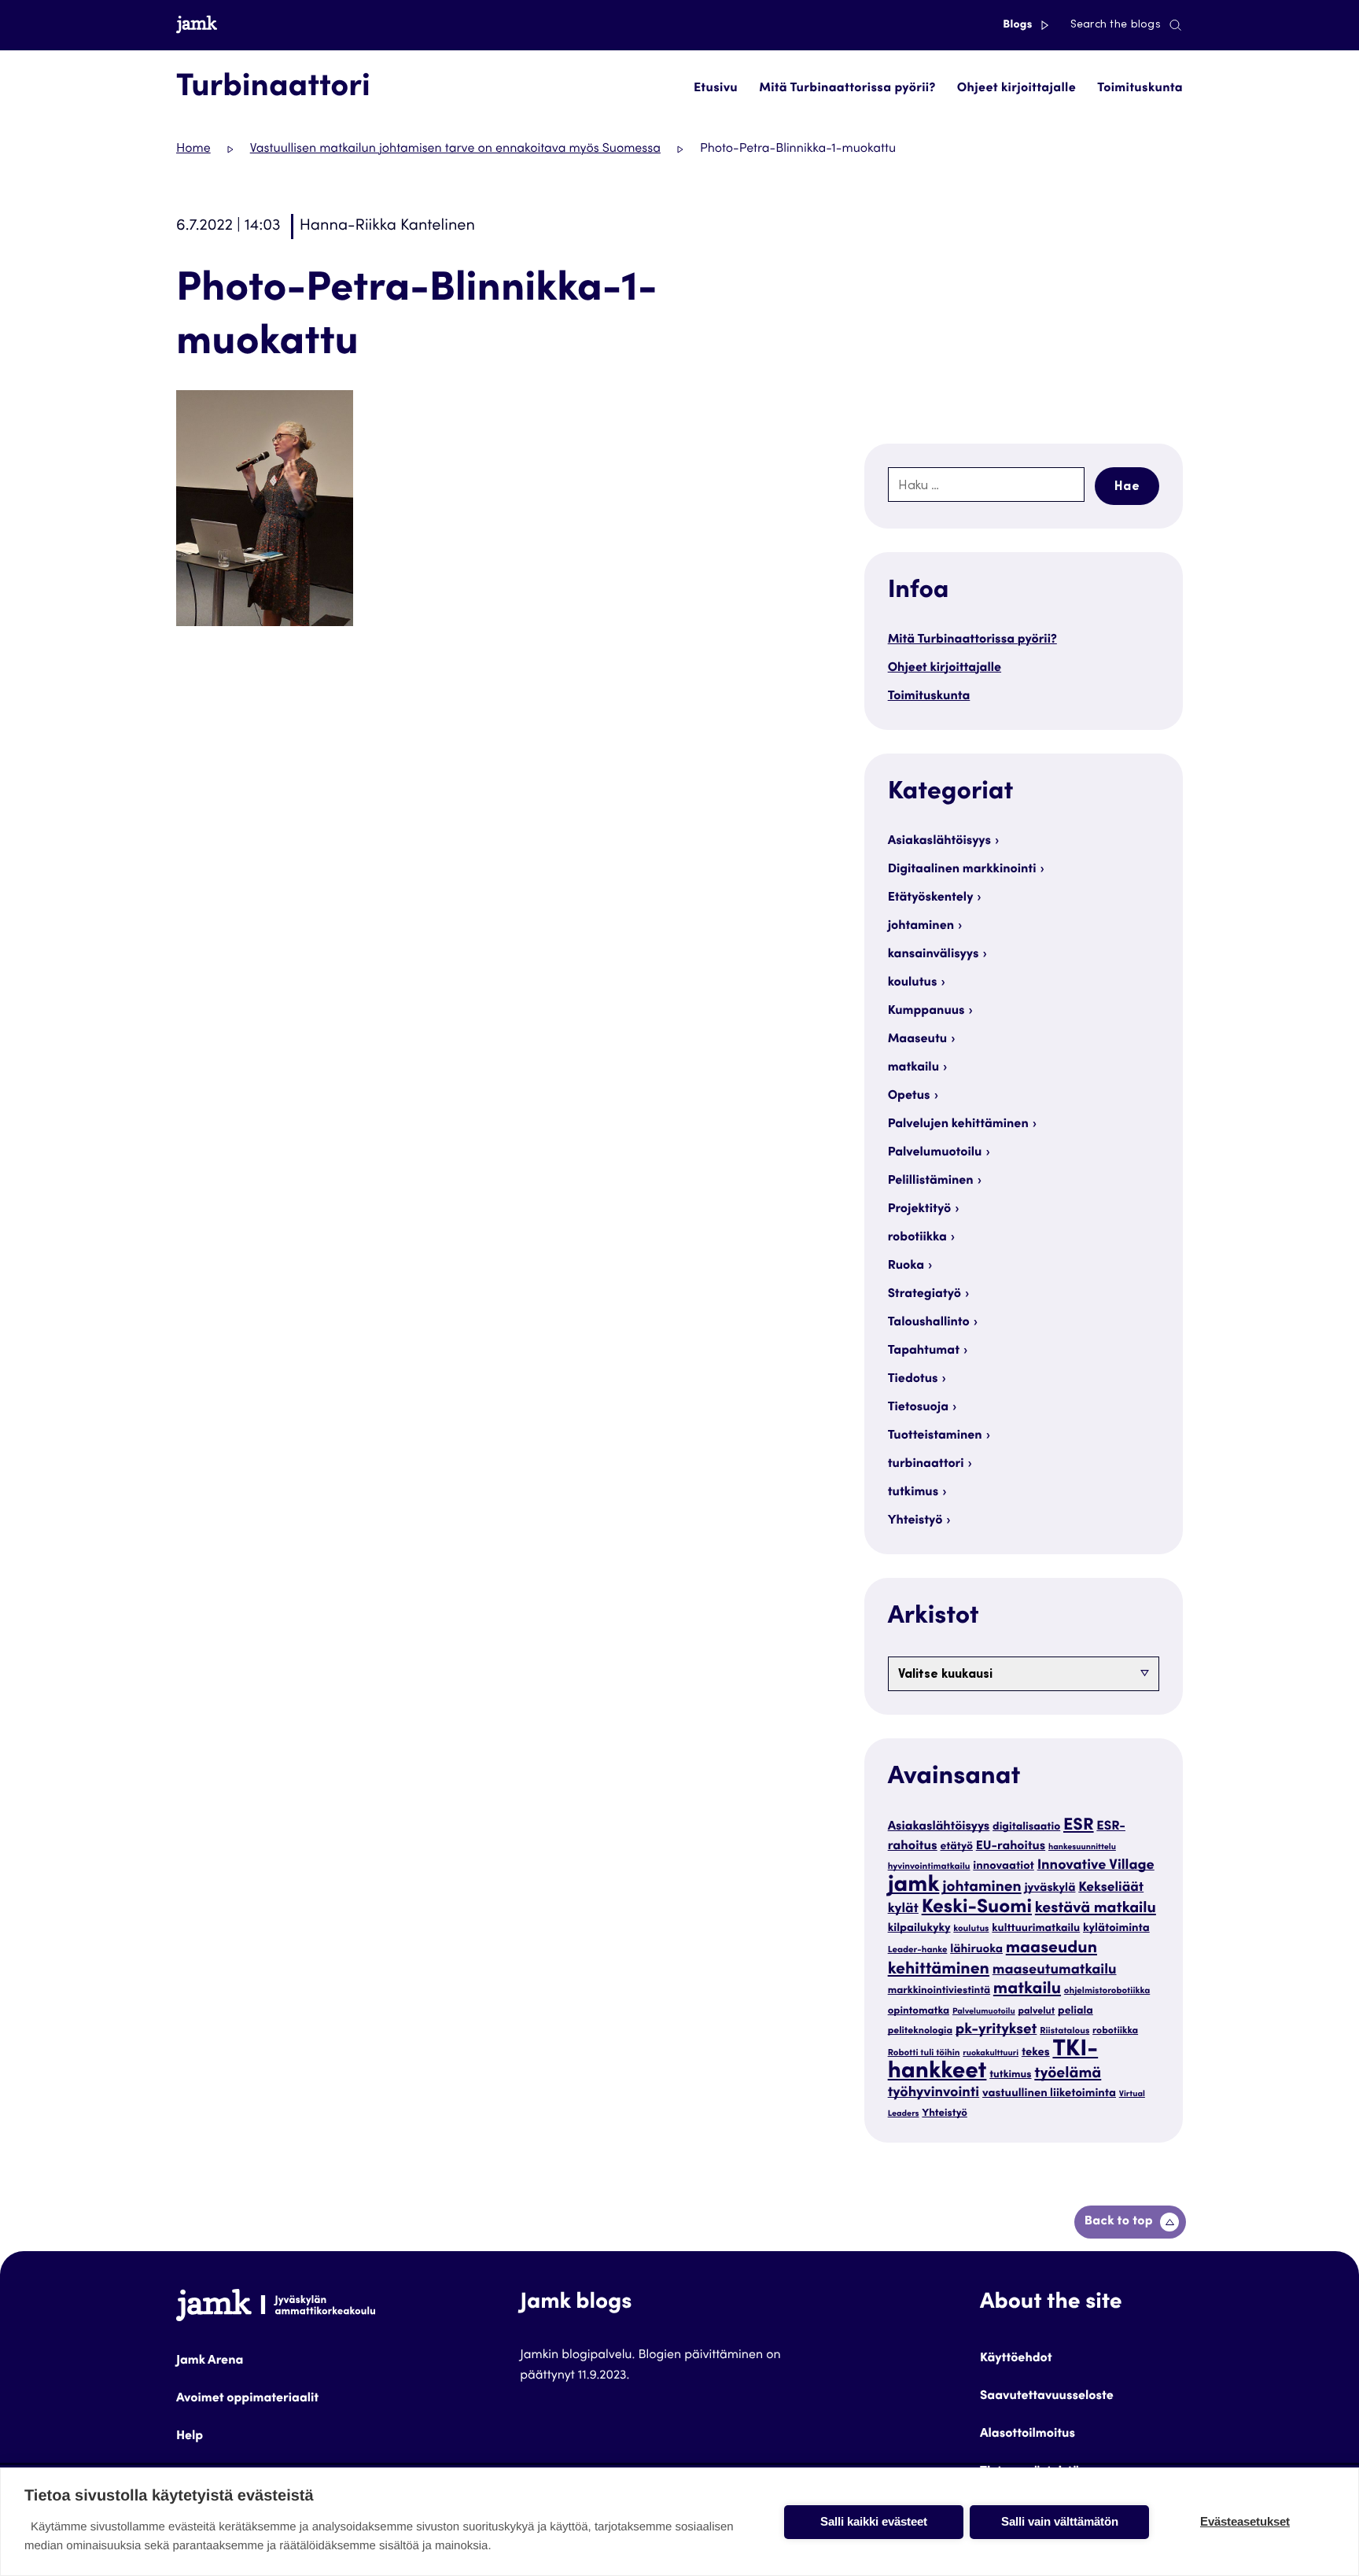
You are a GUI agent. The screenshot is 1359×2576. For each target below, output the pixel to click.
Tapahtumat (924, 1351)
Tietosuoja (918, 1408)
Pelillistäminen (931, 1181)
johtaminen (921, 927)
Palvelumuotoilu (935, 1153)
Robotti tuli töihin (924, 2054)
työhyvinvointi (934, 2094)
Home (193, 149)
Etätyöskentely (931, 898)
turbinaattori (926, 1465)
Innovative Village (1096, 1867)
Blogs (1019, 25)
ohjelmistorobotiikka (1107, 1992)
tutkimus (913, 1493)
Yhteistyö (915, 1521)
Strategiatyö (924, 1295)
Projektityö (920, 1210)
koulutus (913, 983)
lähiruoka (976, 1950)
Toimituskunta (1140, 89)
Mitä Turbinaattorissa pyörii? (847, 89)
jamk (914, 1887)
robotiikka (917, 1238)
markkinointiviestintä (939, 1991)
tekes (1036, 2053)
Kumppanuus (926, 1012)
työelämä (1068, 2075)
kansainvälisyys (934, 955)
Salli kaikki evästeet (874, 2521)
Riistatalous (1064, 2032)
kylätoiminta (1116, 1929)
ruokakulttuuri (991, 2053)
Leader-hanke (918, 1951)
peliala (1075, 2011)
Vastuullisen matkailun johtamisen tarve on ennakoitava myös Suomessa (455, 149)
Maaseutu (918, 1040)
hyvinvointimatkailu (929, 1868)
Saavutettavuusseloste (1047, 2397)
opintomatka (919, 2011)
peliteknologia (920, 2032)
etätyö (957, 1847)
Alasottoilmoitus (1028, 2434)
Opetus (909, 1096)
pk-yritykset (996, 2031)
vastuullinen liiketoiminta (1049, 2094)
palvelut (1036, 2012)
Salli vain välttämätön (1060, 2521)
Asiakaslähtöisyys (939, 842)
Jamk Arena (210, 2361)
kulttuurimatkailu (1036, 1929)
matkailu (913, 1068)
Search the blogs (1116, 25)
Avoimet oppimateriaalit (247, 2399)
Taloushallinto (929, 1323)
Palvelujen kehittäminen (958, 1125)
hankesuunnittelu (1082, 1847)
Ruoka (906, 1266)
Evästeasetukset (1245, 2521)
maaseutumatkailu (1055, 1971)
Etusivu (716, 89)
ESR (1079, 1826)
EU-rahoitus (1011, 1847)
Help (190, 2437)
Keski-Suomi (977, 1908)
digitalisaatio (1026, 1827)
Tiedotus (913, 1380)
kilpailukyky (919, 1929)
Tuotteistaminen (935, 1436)
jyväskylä (1050, 1889)
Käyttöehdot (1016, 2359)
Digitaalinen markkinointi (962, 870)
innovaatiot (1004, 1867)
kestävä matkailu (1096, 1909)
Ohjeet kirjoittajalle (1016, 89)
